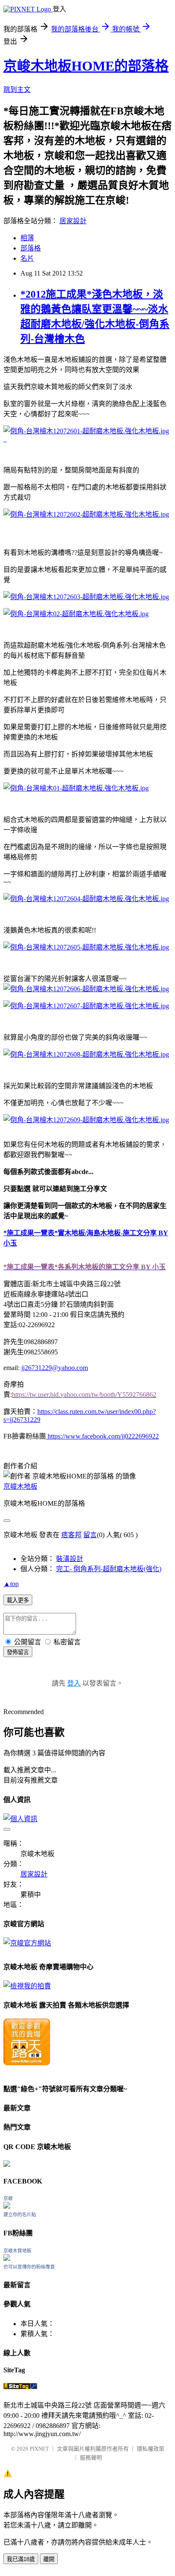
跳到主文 (17, 90)
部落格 (31, 248)
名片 (27, 258)
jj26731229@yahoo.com (55, 1368)
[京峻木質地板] (7, 2259)
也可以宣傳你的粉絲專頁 (29, 2267)
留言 (90, 1535)
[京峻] (7, 2206)
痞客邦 (71, 1535)
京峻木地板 (20, 1486)
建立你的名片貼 (20, 2215)
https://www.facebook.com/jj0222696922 (102, 1436)
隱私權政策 (151, 2449)
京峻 (8, 2198)
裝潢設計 (70, 1559)
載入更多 (18, 1600)
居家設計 (73, 221)
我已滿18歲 (21, 2559)
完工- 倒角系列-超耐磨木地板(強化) (109, 1569)
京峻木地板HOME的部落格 (86, 66)
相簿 (27, 238)
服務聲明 (91, 2458)
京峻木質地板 (17, 2251)
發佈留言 (18, 1652)
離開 (49, 2559)
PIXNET (39, 2449)
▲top (11, 1584)
